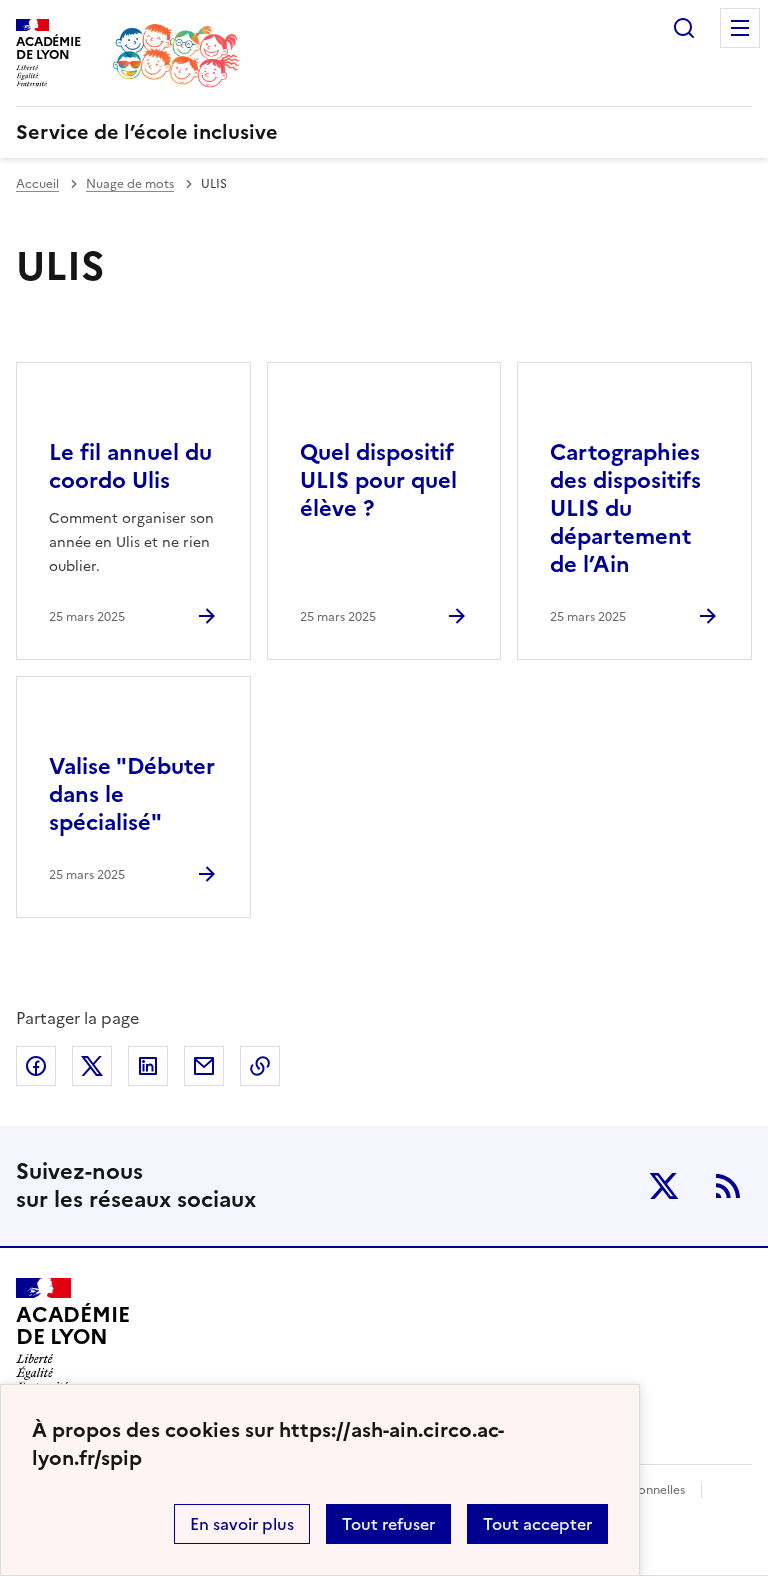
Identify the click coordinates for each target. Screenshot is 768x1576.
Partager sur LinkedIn (148, 1066)
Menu (740, 28)
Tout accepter (537, 1524)
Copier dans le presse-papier (260, 1066)
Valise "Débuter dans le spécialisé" (132, 794)
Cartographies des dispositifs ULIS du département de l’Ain (625, 508)
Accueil (37, 184)
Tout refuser (388, 1524)
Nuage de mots (130, 184)
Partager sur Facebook (36, 1066)
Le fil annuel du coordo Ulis (130, 466)
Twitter (664, 1186)
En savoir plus (242, 1524)
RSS (728, 1186)
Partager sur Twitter (92, 1066)
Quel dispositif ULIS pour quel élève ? (378, 480)
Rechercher (684, 28)
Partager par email (204, 1066)
